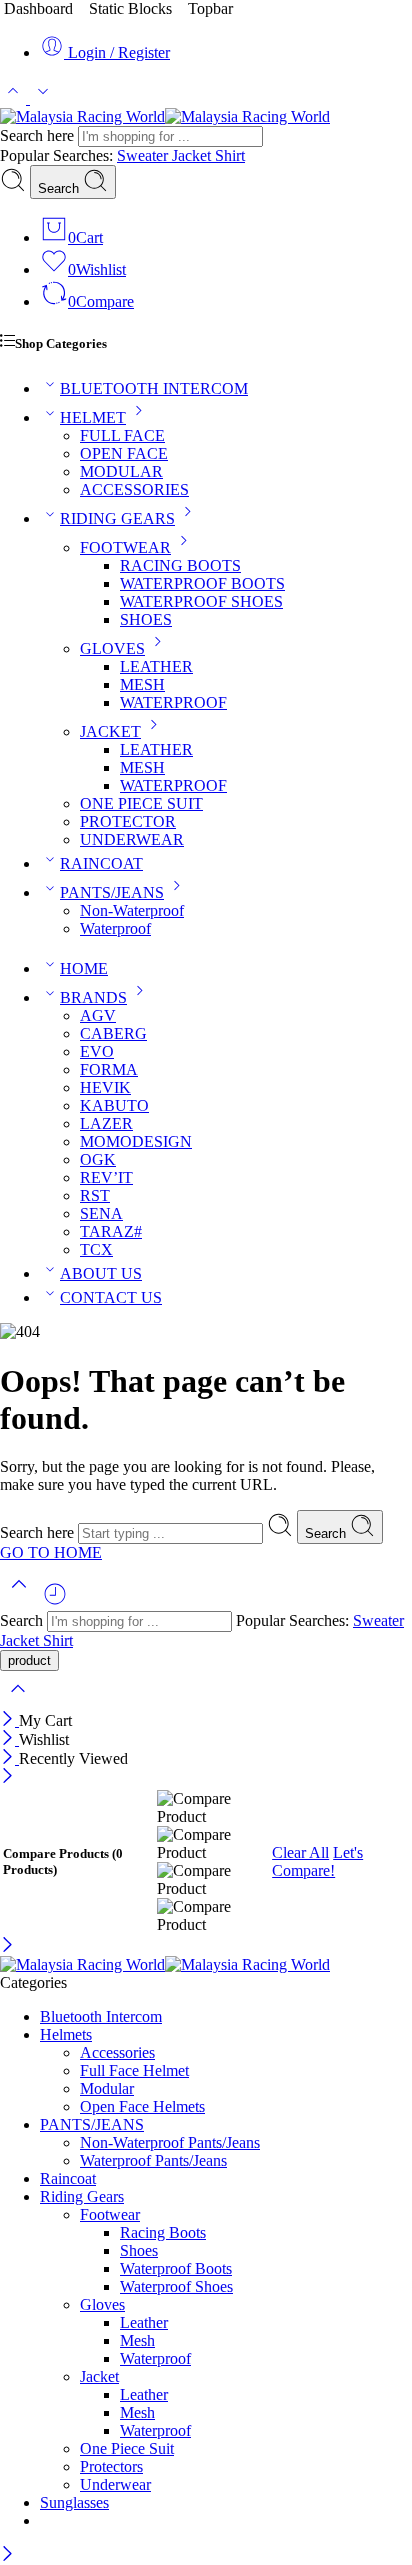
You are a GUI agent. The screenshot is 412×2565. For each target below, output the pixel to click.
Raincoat (68, 2178)
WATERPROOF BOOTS (202, 583)
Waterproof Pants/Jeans (153, 2160)
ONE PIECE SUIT (141, 803)
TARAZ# (111, 1231)
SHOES (146, 619)
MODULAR (121, 471)
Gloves (102, 2304)
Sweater (144, 155)
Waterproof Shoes (176, 2286)
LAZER (106, 1123)
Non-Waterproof (132, 910)
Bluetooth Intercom (101, 2016)
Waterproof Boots (176, 2268)
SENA (101, 1213)
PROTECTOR (128, 821)
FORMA (109, 1069)
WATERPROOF (173, 702)
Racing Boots (163, 2232)
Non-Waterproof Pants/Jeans (170, 2142)
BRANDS (93, 997)
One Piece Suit (127, 2448)
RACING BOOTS (180, 565)
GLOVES (112, 648)
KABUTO (114, 1105)
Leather (144, 2322)
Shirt (230, 155)
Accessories (117, 2052)
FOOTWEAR (125, 547)
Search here (39, 135)
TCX (96, 1249)
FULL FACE (122, 435)
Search (60, 188)
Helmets (66, 2034)
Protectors (111, 2466)
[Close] (9, 1720)
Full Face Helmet (134, 2070)
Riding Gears (82, 2196)
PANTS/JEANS (112, 892)
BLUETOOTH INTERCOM (154, 388)
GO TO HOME (51, 1552)
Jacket (193, 155)
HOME (84, 968)
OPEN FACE (124, 453)
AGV (98, 1015)
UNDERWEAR (132, 839)
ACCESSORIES (134, 489)
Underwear (115, 2484)
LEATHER (156, 666)
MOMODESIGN (136, 1141)
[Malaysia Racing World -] (165, 116)
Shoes (139, 2250)
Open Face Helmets (142, 2106)
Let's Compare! (317, 1861)
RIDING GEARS (117, 518)
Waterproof (115, 928)
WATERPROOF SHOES (201, 601)
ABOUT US (101, 1273)
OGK (98, 1159)
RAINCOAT (101, 863)
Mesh (137, 2340)
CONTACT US (111, 1297)
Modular (107, 2088)
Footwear (110, 2214)
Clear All (300, 1852)
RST (95, 1195)
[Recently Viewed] (55, 1601)
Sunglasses (74, 2502)
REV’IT (106, 1177)
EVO (97, 1051)
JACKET (110, 731)
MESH (142, 684)
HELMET (93, 417)
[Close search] (18, 1701)
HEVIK (105, 1087)
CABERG (113, 1033)
